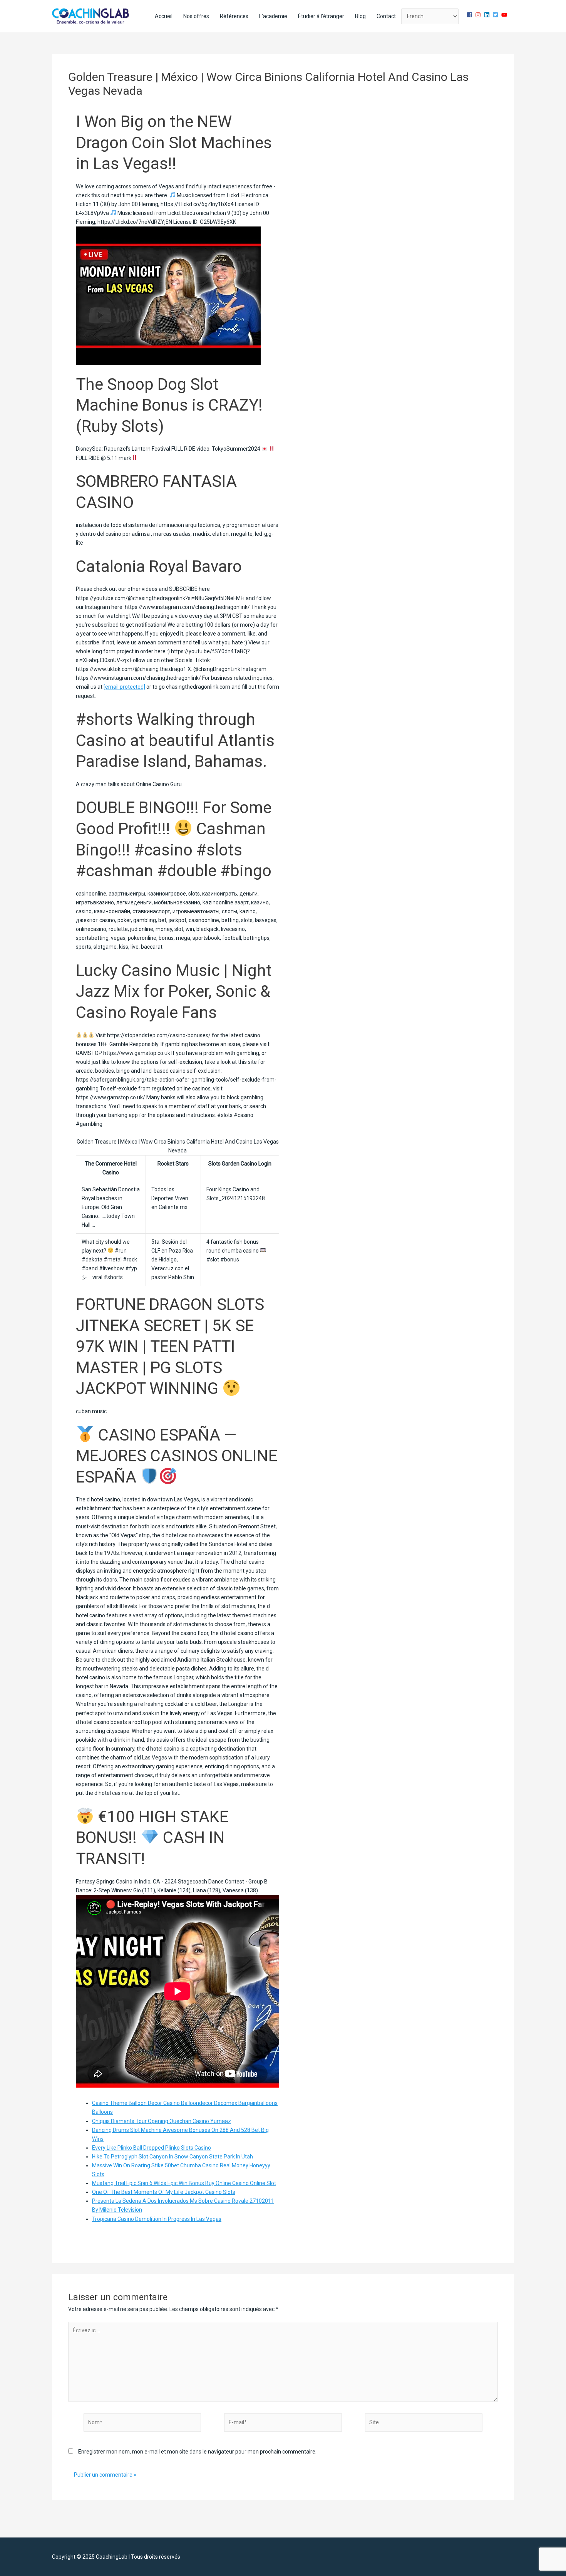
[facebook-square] (471, 15)
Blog (360, 16)
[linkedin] (488, 15)
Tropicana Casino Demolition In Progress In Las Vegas (157, 2219)
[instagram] (479, 15)
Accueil (164, 16)
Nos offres (196, 16)
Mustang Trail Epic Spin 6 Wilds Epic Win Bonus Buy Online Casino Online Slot (184, 2183)
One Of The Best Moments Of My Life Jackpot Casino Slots (164, 2192)
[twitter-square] (496, 15)
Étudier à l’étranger (321, 16)
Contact (386, 16)
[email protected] (124, 687)
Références (234, 16)
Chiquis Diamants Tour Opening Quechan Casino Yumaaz (162, 2121)
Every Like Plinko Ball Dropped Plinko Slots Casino (152, 2148)
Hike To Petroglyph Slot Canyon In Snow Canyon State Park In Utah (172, 2157)
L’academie (273, 16)
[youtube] (505, 15)
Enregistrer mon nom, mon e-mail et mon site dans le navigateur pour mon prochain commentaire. (197, 2452)
